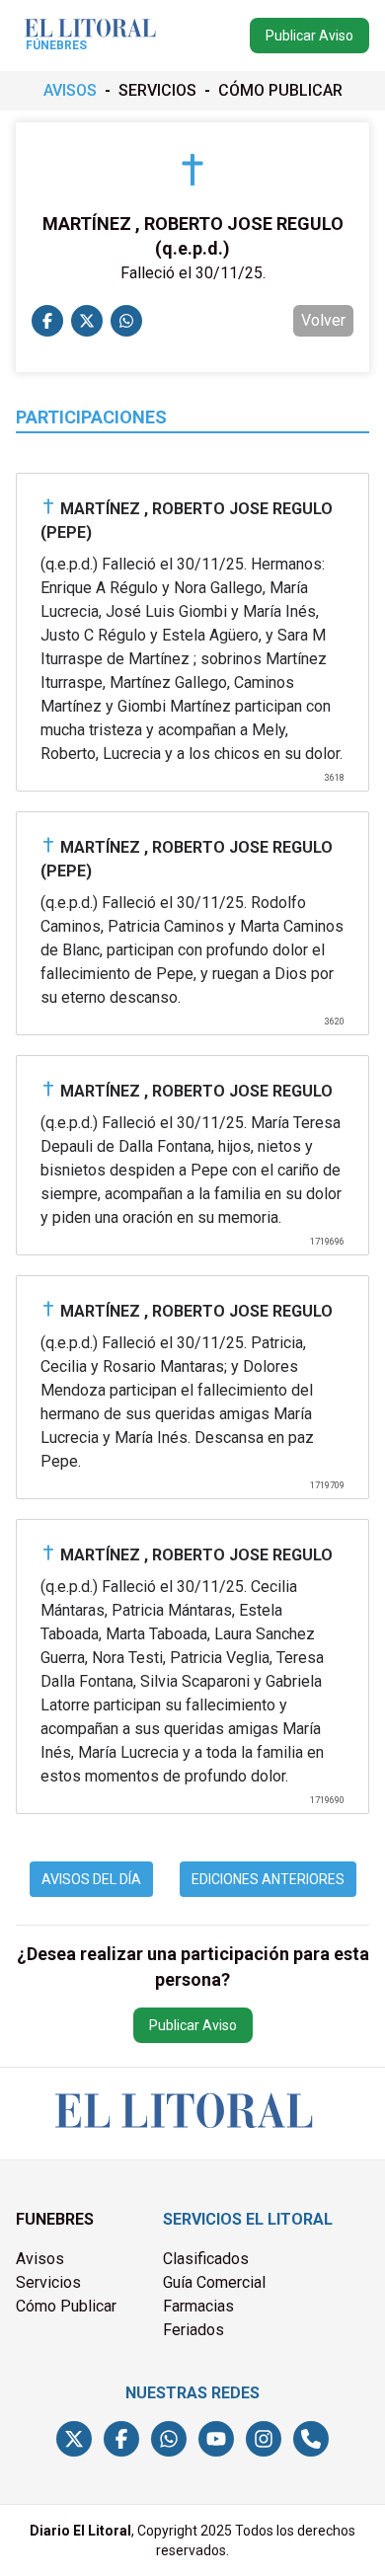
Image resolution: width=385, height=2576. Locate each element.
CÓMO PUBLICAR (280, 90)
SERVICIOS (157, 90)
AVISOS (70, 90)
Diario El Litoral (80, 2531)
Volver (323, 320)
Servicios (48, 2282)
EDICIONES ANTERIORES (268, 1879)
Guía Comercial (214, 2282)
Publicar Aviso (309, 36)
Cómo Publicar (66, 2306)
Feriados (193, 2330)
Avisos (40, 2259)
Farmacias (198, 2306)
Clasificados (206, 2259)
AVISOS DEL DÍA (91, 1879)
